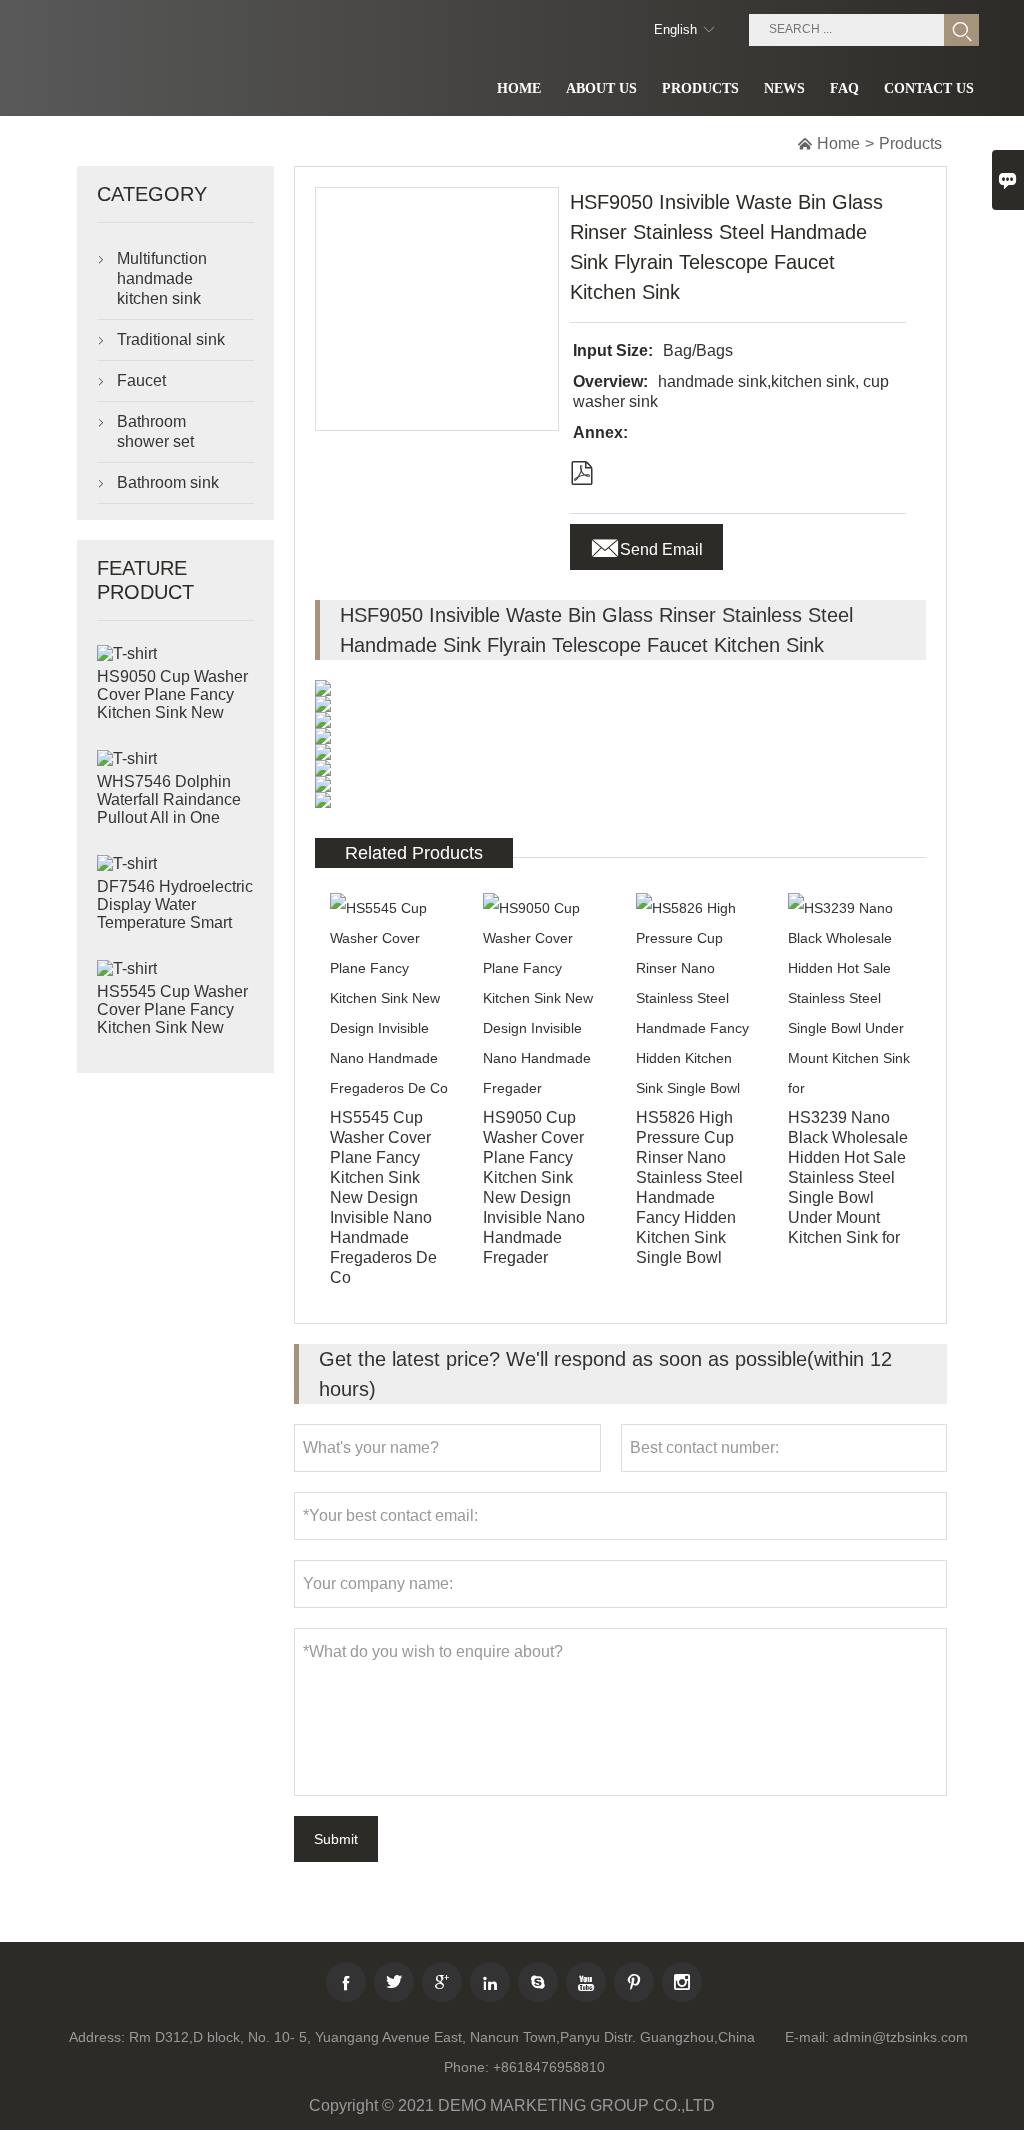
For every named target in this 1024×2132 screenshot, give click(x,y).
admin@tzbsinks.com (900, 2037)
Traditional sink (171, 339)
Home (838, 143)
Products (910, 143)
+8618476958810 (549, 2067)
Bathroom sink (168, 482)
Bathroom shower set (155, 431)
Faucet (141, 380)
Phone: (466, 2067)
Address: (97, 2037)
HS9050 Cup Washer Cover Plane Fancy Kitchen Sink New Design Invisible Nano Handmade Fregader (175, 712)
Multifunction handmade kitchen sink (162, 278)
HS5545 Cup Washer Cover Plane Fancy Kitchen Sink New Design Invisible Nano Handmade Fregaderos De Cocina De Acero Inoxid (175, 1028)
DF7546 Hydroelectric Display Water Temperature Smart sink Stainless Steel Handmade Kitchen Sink (175, 923)
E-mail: (807, 2037)
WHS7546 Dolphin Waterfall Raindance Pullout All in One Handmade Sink (169, 808)
